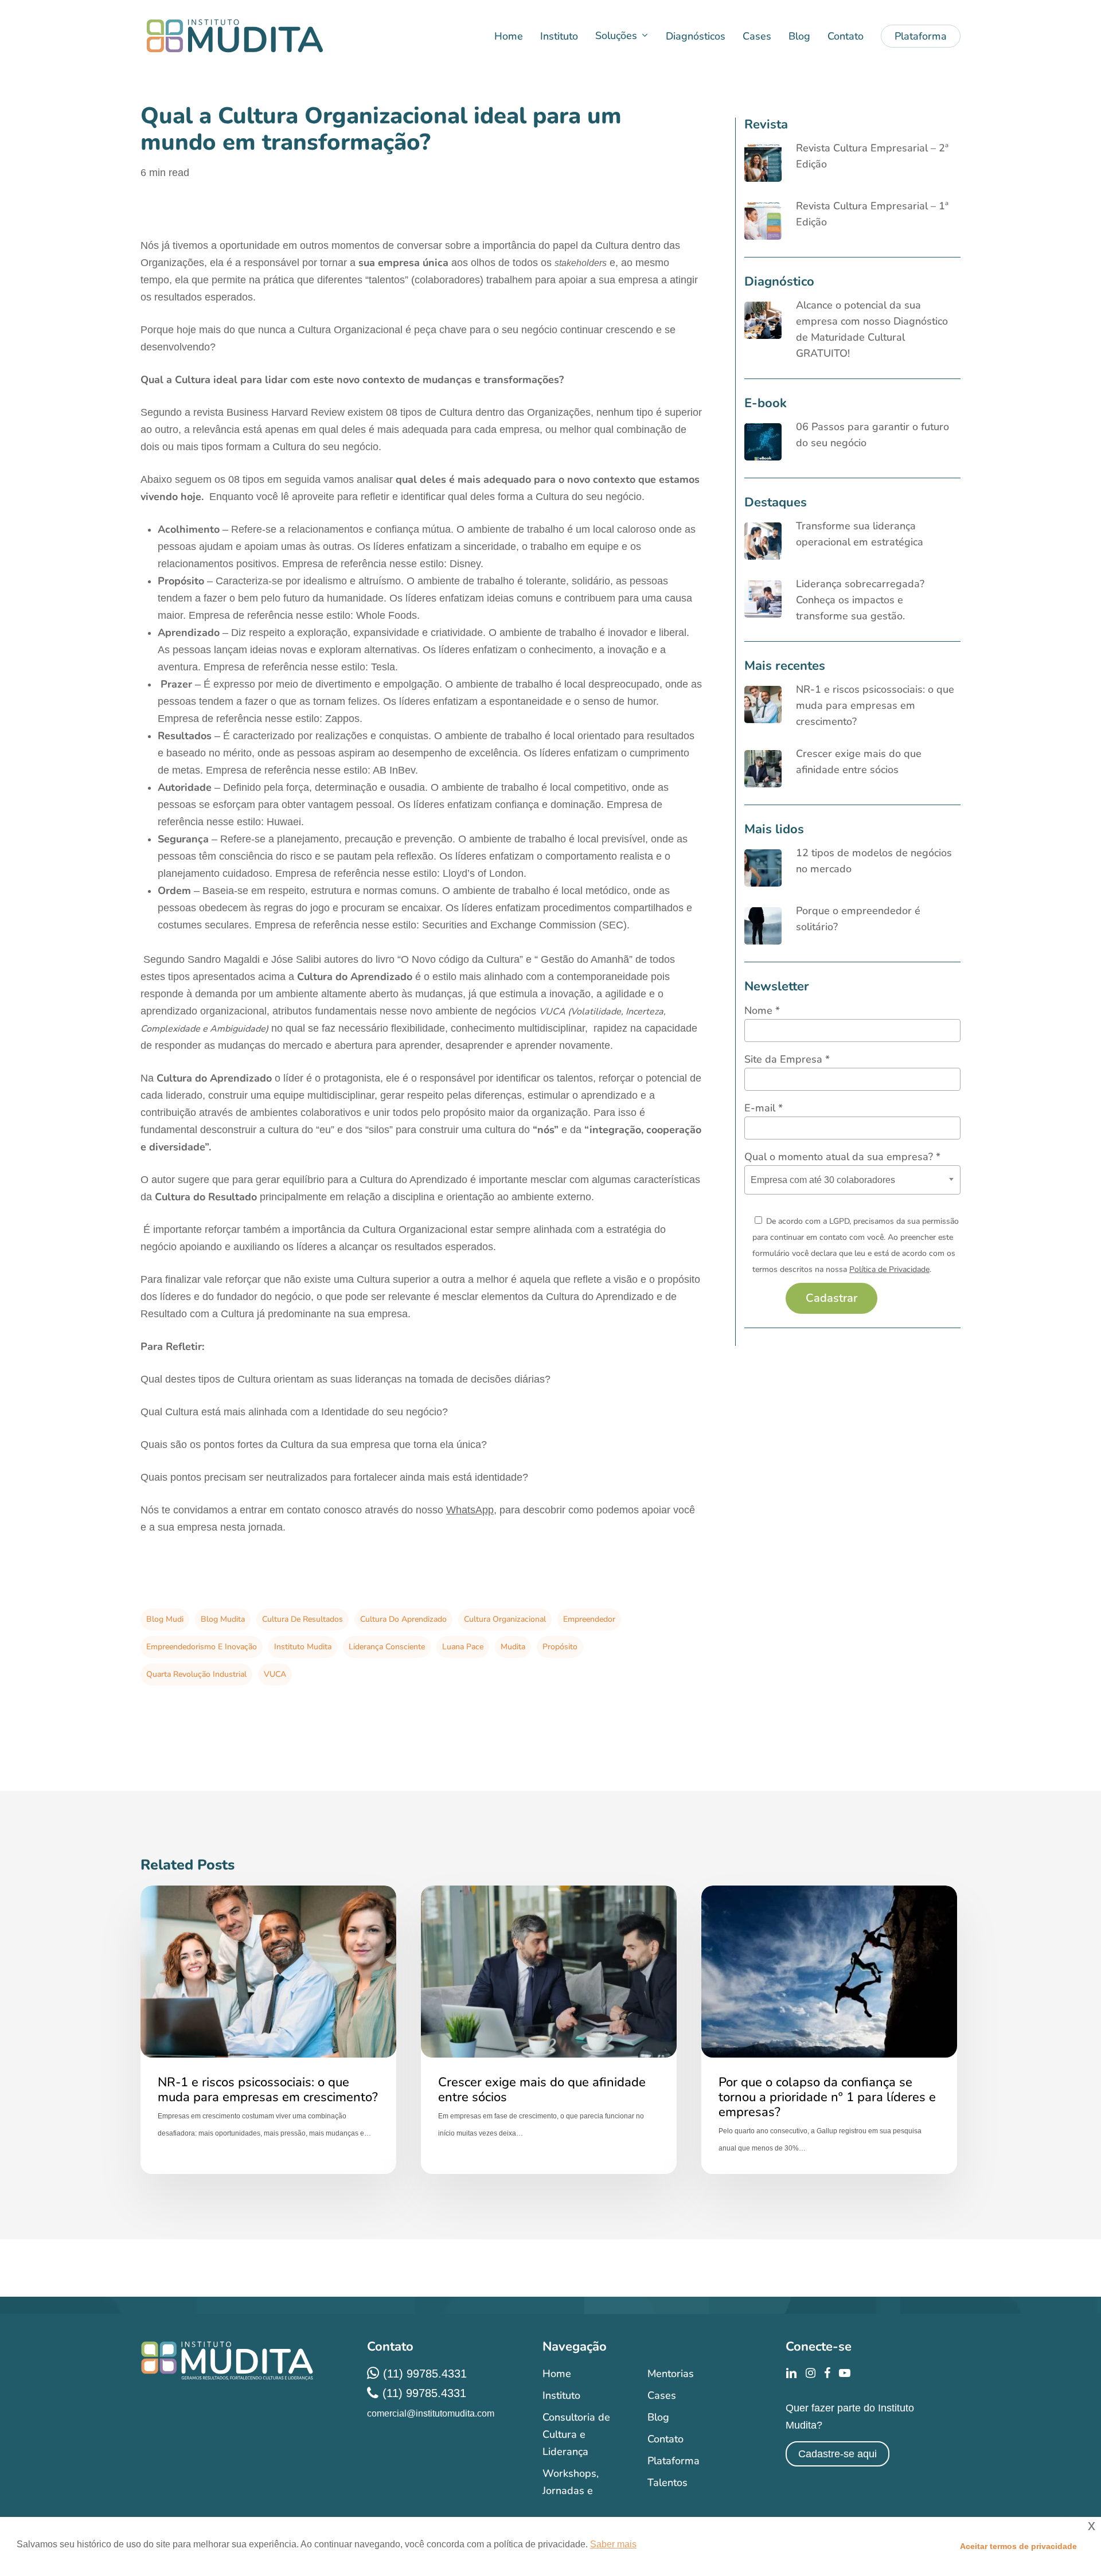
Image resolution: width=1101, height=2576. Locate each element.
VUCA (275, 1674)
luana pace (463, 1647)
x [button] (1092, 2525)
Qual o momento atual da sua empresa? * (842, 1157)
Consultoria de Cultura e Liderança (576, 2434)
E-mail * (764, 1108)
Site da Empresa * (787, 1059)
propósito (560, 1647)
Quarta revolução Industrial (196, 1674)
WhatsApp (470, 1510)
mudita (513, 1647)
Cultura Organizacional (505, 1619)
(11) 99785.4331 (425, 2374)
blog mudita (223, 1619)
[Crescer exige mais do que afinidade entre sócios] (549, 2030)
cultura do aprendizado (403, 1619)
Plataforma (674, 2461)
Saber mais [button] (613, 2544)
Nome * (762, 1010)
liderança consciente (387, 1647)
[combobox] (852, 1180)
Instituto (561, 2395)
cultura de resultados (302, 1619)
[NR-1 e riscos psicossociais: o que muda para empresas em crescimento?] (268, 2030)
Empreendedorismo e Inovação (202, 1647)
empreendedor (589, 1619)
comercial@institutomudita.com (431, 2413)
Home (557, 2374)
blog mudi (165, 1619)
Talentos (667, 2483)
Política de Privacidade (889, 1269)
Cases (662, 2395)
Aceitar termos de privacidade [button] (1018, 2546)
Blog (658, 2417)
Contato (665, 2439)
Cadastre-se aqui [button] (838, 2454)
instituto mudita (303, 1647)
